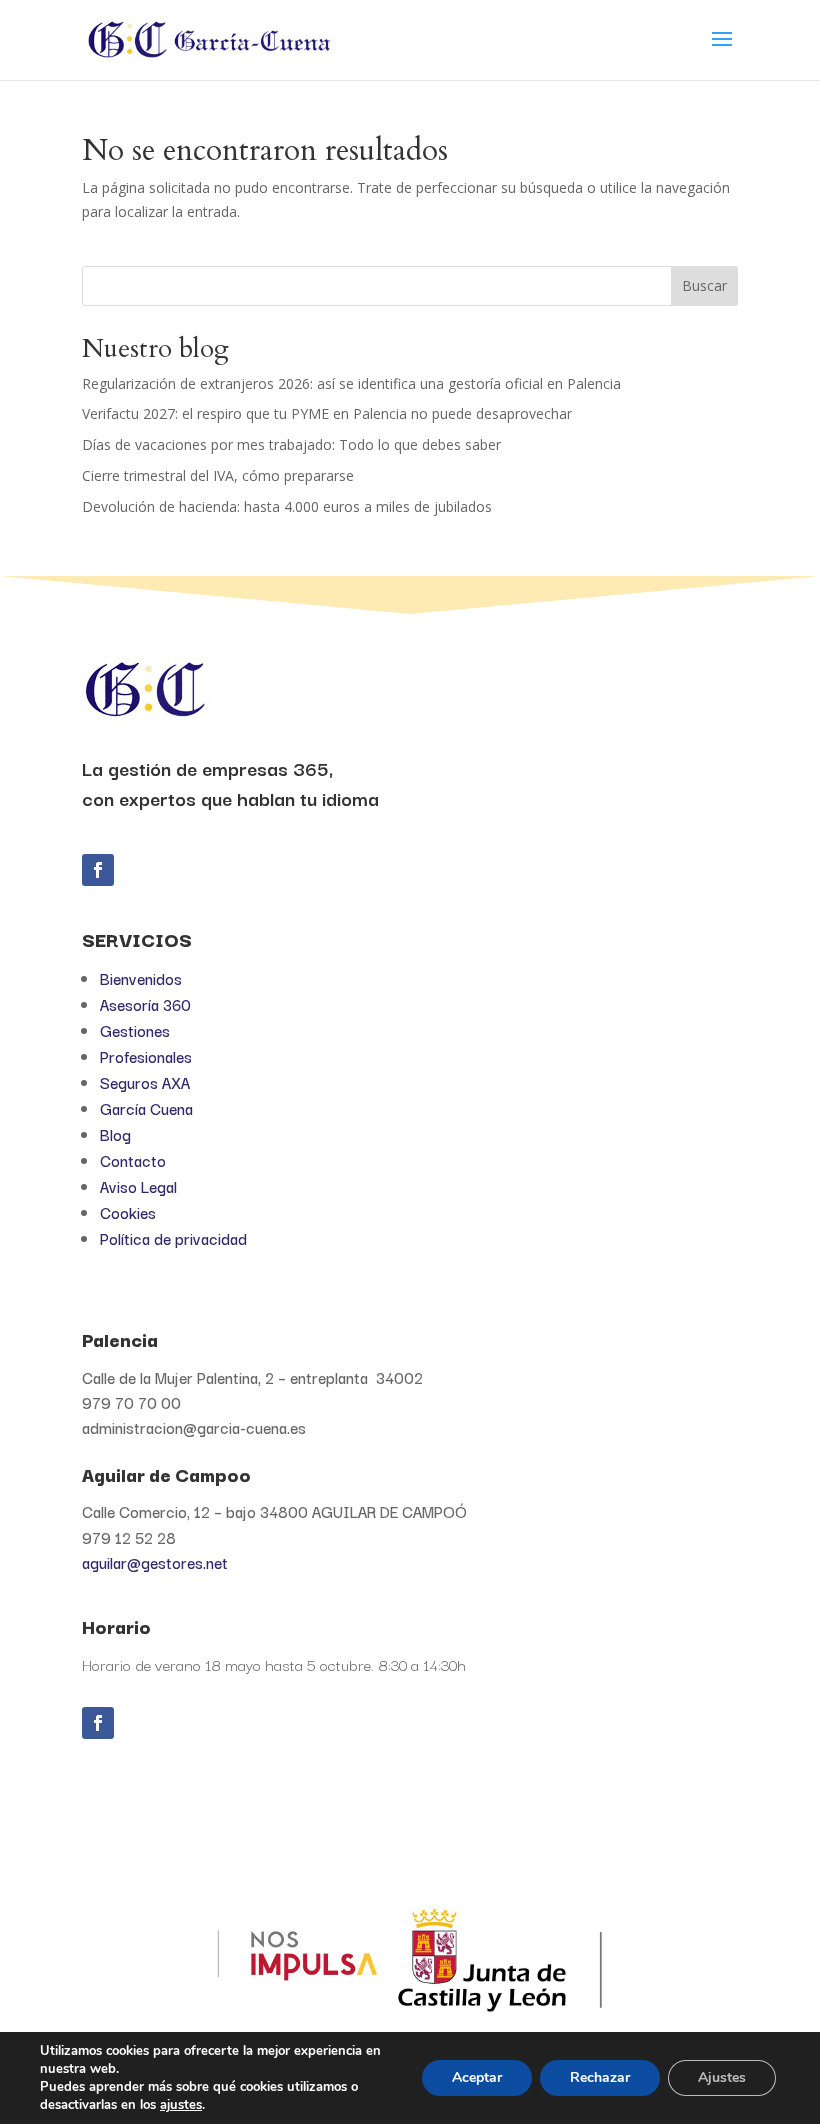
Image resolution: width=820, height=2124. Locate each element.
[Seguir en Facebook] (98, 870)
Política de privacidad (173, 1238)
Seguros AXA (145, 1082)
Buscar (704, 285)
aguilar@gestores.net (155, 1562)
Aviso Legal (138, 1186)
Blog (115, 1134)
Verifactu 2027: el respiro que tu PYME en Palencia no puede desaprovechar (327, 413)
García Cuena (146, 1108)
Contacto (133, 1160)
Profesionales (146, 1056)
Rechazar (600, 2077)
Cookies (128, 1212)
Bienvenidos (141, 978)
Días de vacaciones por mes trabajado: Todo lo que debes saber (291, 444)
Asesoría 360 (145, 1004)
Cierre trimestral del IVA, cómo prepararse (218, 475)
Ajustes (722, 2077)
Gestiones (135, 1030)
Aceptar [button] (477, 2077)
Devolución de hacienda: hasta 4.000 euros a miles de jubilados (287, 506)
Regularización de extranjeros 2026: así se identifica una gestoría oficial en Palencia (351, 383)
